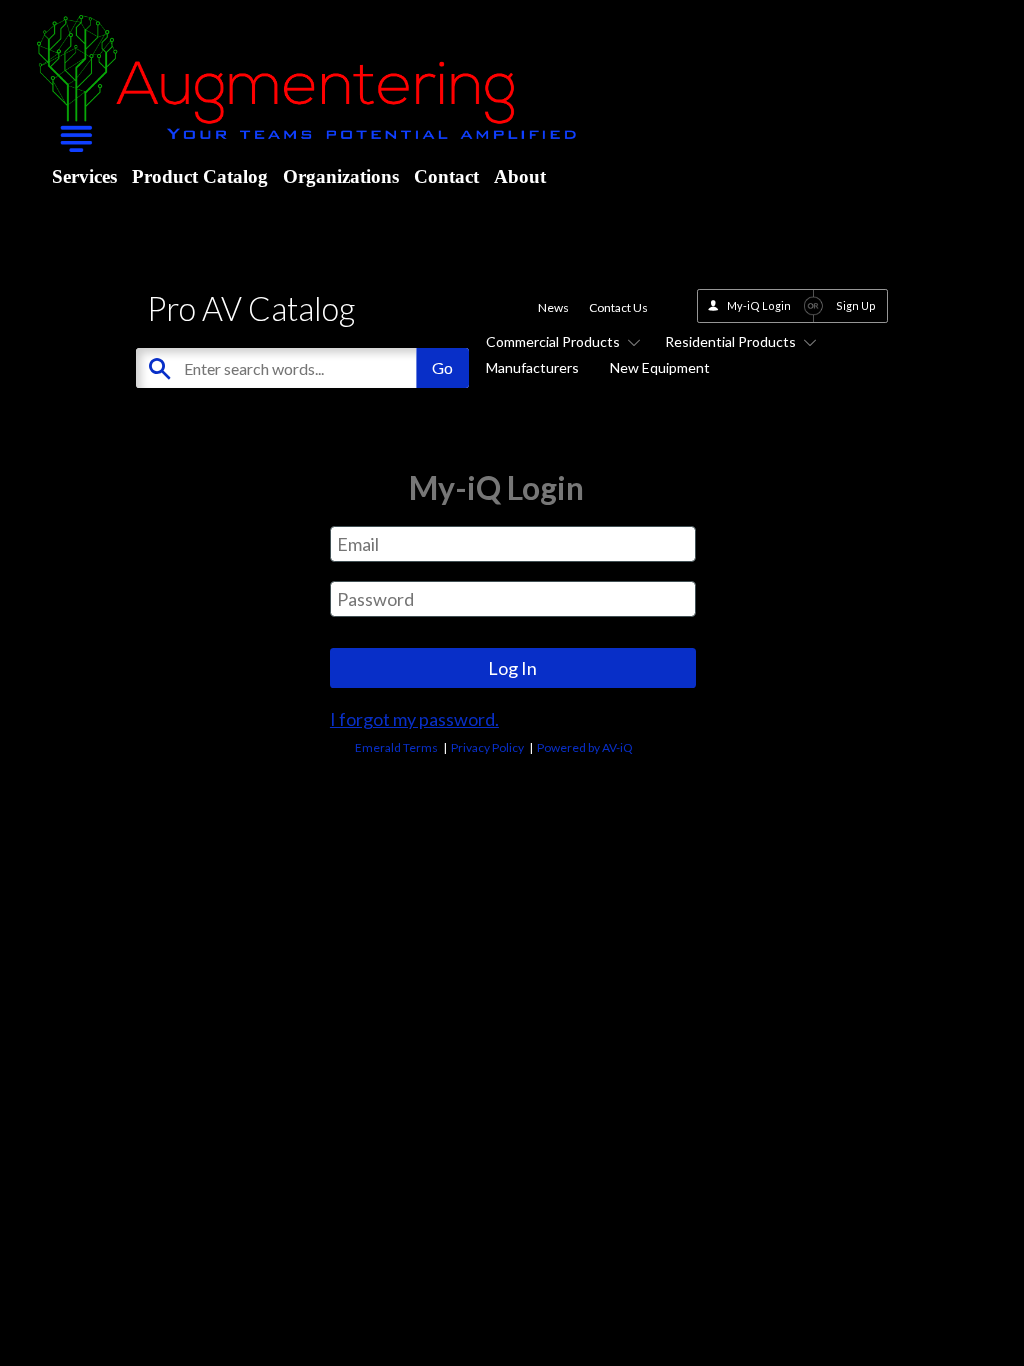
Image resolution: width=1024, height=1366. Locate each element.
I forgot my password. (414, 719)
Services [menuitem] (84, 176)
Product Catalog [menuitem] (200, 176)
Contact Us (618, 307)
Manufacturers (532, 367)
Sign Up (856, 305)
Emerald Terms (396, 747)
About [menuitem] (520, 176)
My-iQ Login (759, 305)
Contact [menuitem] (446, 176)
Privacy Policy (487, 747)
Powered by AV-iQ (585, 747)
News (553, 307)
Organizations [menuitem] (341, 176)
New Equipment (660, 367)
